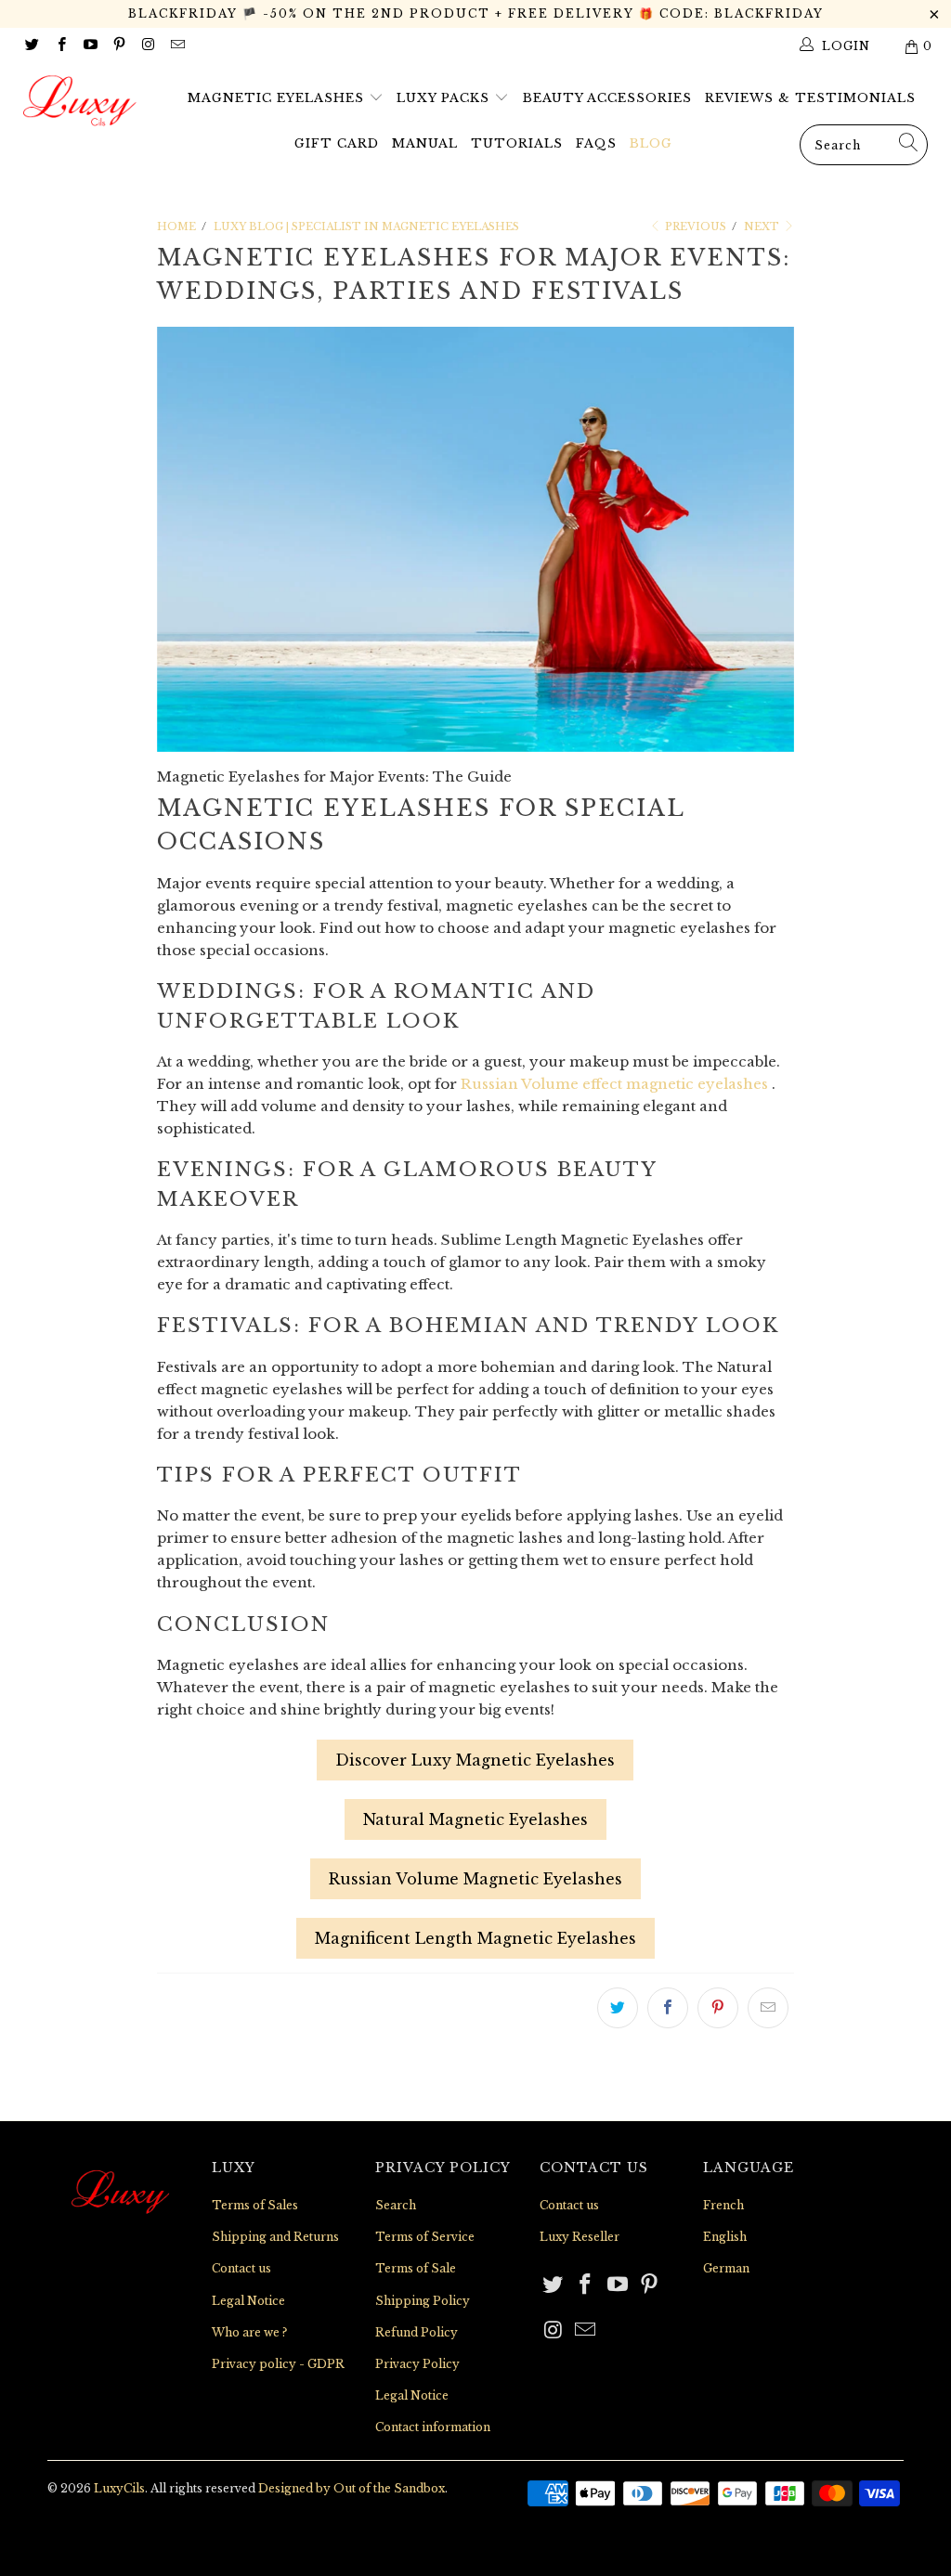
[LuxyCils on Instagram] (147, 46)
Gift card (337, 143)
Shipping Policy (423, 2301)
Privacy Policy (417, 2364)
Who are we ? (249, 2332)
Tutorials (517, 143)
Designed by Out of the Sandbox (352, 2488)
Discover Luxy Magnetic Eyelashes (475, 1760)
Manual (425, 143)
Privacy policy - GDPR (278, 2364)
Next (763, 227)
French (723, 2205)
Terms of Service (425, 2237)
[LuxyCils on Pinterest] (118, 46)
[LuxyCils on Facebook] (60, 46)
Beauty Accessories (607, 98)
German (726, 2268)
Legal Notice (248, 2301)
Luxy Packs (445, 98)
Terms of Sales (255, 2205)
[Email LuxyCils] (176, 46)
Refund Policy (417, 2332)
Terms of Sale (416, 2268)
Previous (694, 227)
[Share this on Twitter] (618, 2008)
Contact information (433, 2427)
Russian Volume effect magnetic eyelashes (614, 1084)
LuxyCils (119, 2488)
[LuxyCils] (85, 101)
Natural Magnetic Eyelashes (475, 1819)
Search (396, 2205)
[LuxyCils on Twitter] (31, 46)
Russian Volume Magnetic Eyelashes (475, 1879)
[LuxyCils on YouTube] (90, 46)
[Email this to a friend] (768, 2008)
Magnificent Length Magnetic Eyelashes (475, 1938)
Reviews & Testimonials (810, 98)
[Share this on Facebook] (668, 2008)
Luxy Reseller (580, 2237)
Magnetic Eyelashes (278, 98)
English (725, 2237)
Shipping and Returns (275, 2237)
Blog (651, 143)
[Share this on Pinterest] (718, 2008)
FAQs (596, 143)
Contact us (241, 2268)
